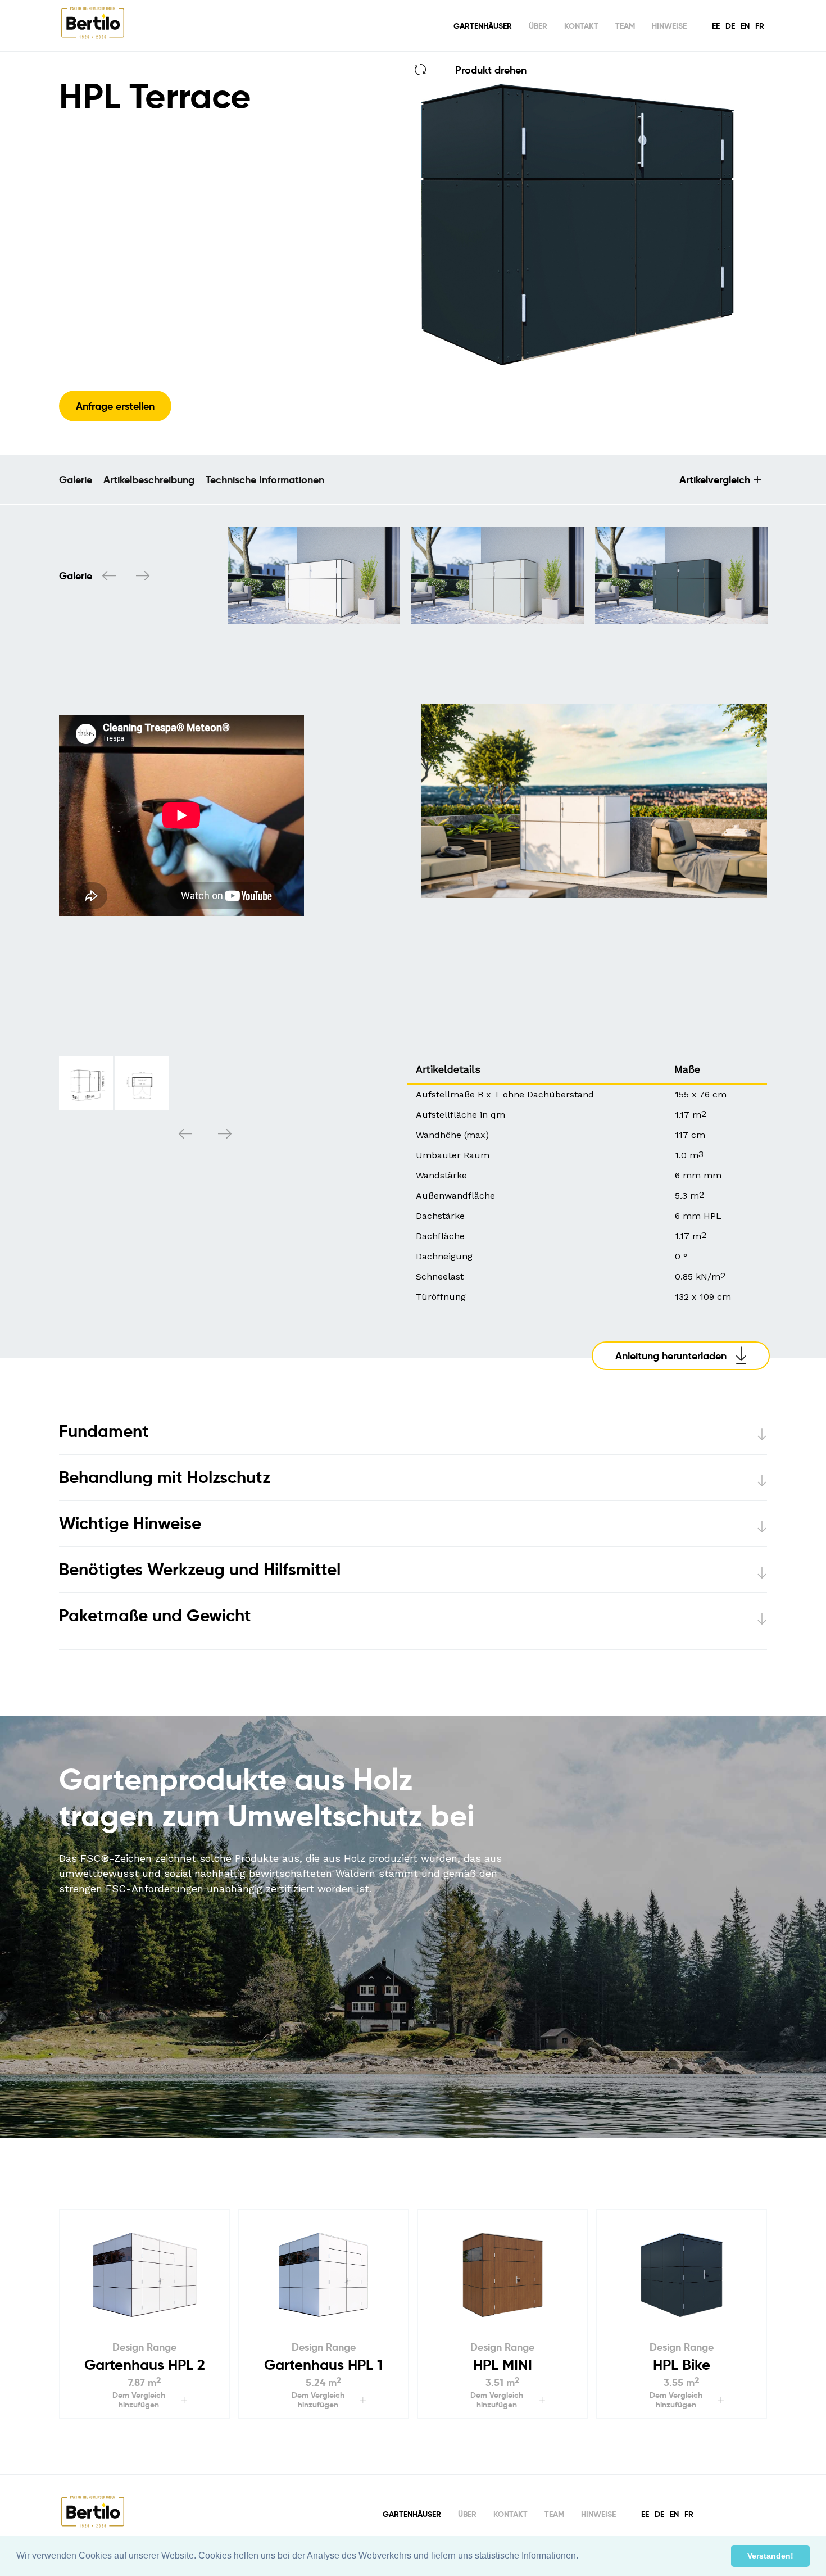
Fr (760, 26)
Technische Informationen (265, 480)
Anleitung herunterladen (671, 1356)
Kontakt (581, 26)
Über (538, 26)
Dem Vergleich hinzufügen (139, 2400)
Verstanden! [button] (770, 2556)
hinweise (669, 26)
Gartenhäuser (483, 26)
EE (716, 26)
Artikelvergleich (715, 480)
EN (745, 26)
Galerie (76, 480)
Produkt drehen (491, 70)
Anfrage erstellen (115, 406)
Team (625, 26)
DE (730, 26)
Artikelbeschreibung (149, 480)
